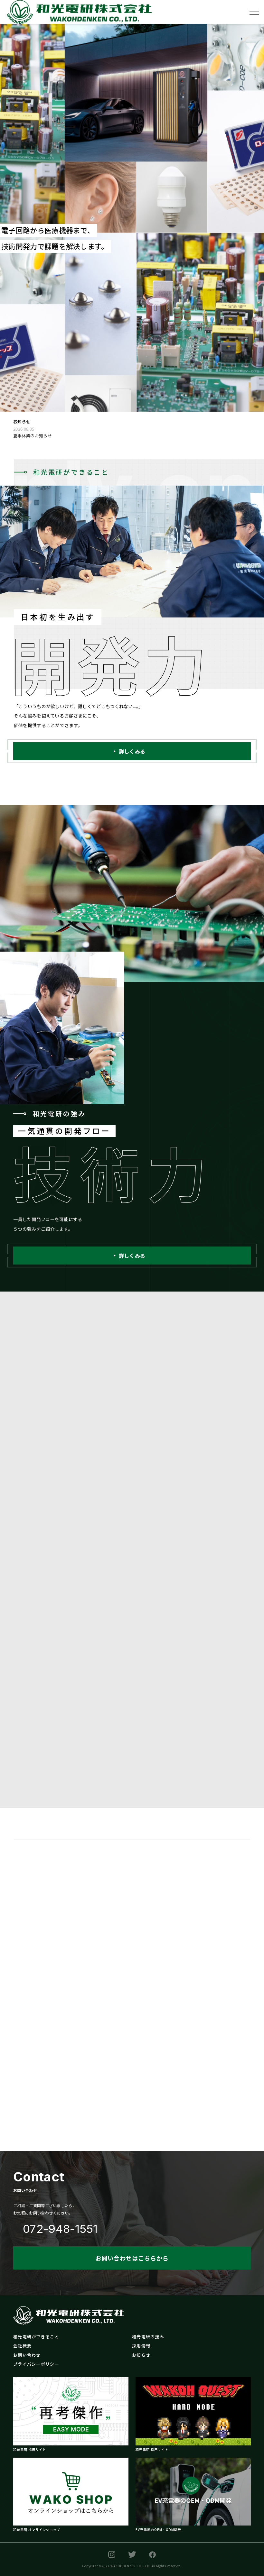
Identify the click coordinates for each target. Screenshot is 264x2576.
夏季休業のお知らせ (33, 436)
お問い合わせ (27, 2355)
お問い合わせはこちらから (132, 2258)
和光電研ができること (36, 2337)
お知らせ (141, 2355)
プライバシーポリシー (36, 2364)
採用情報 (141, 2346)
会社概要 (22, 2346)
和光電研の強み (148, 2337)
